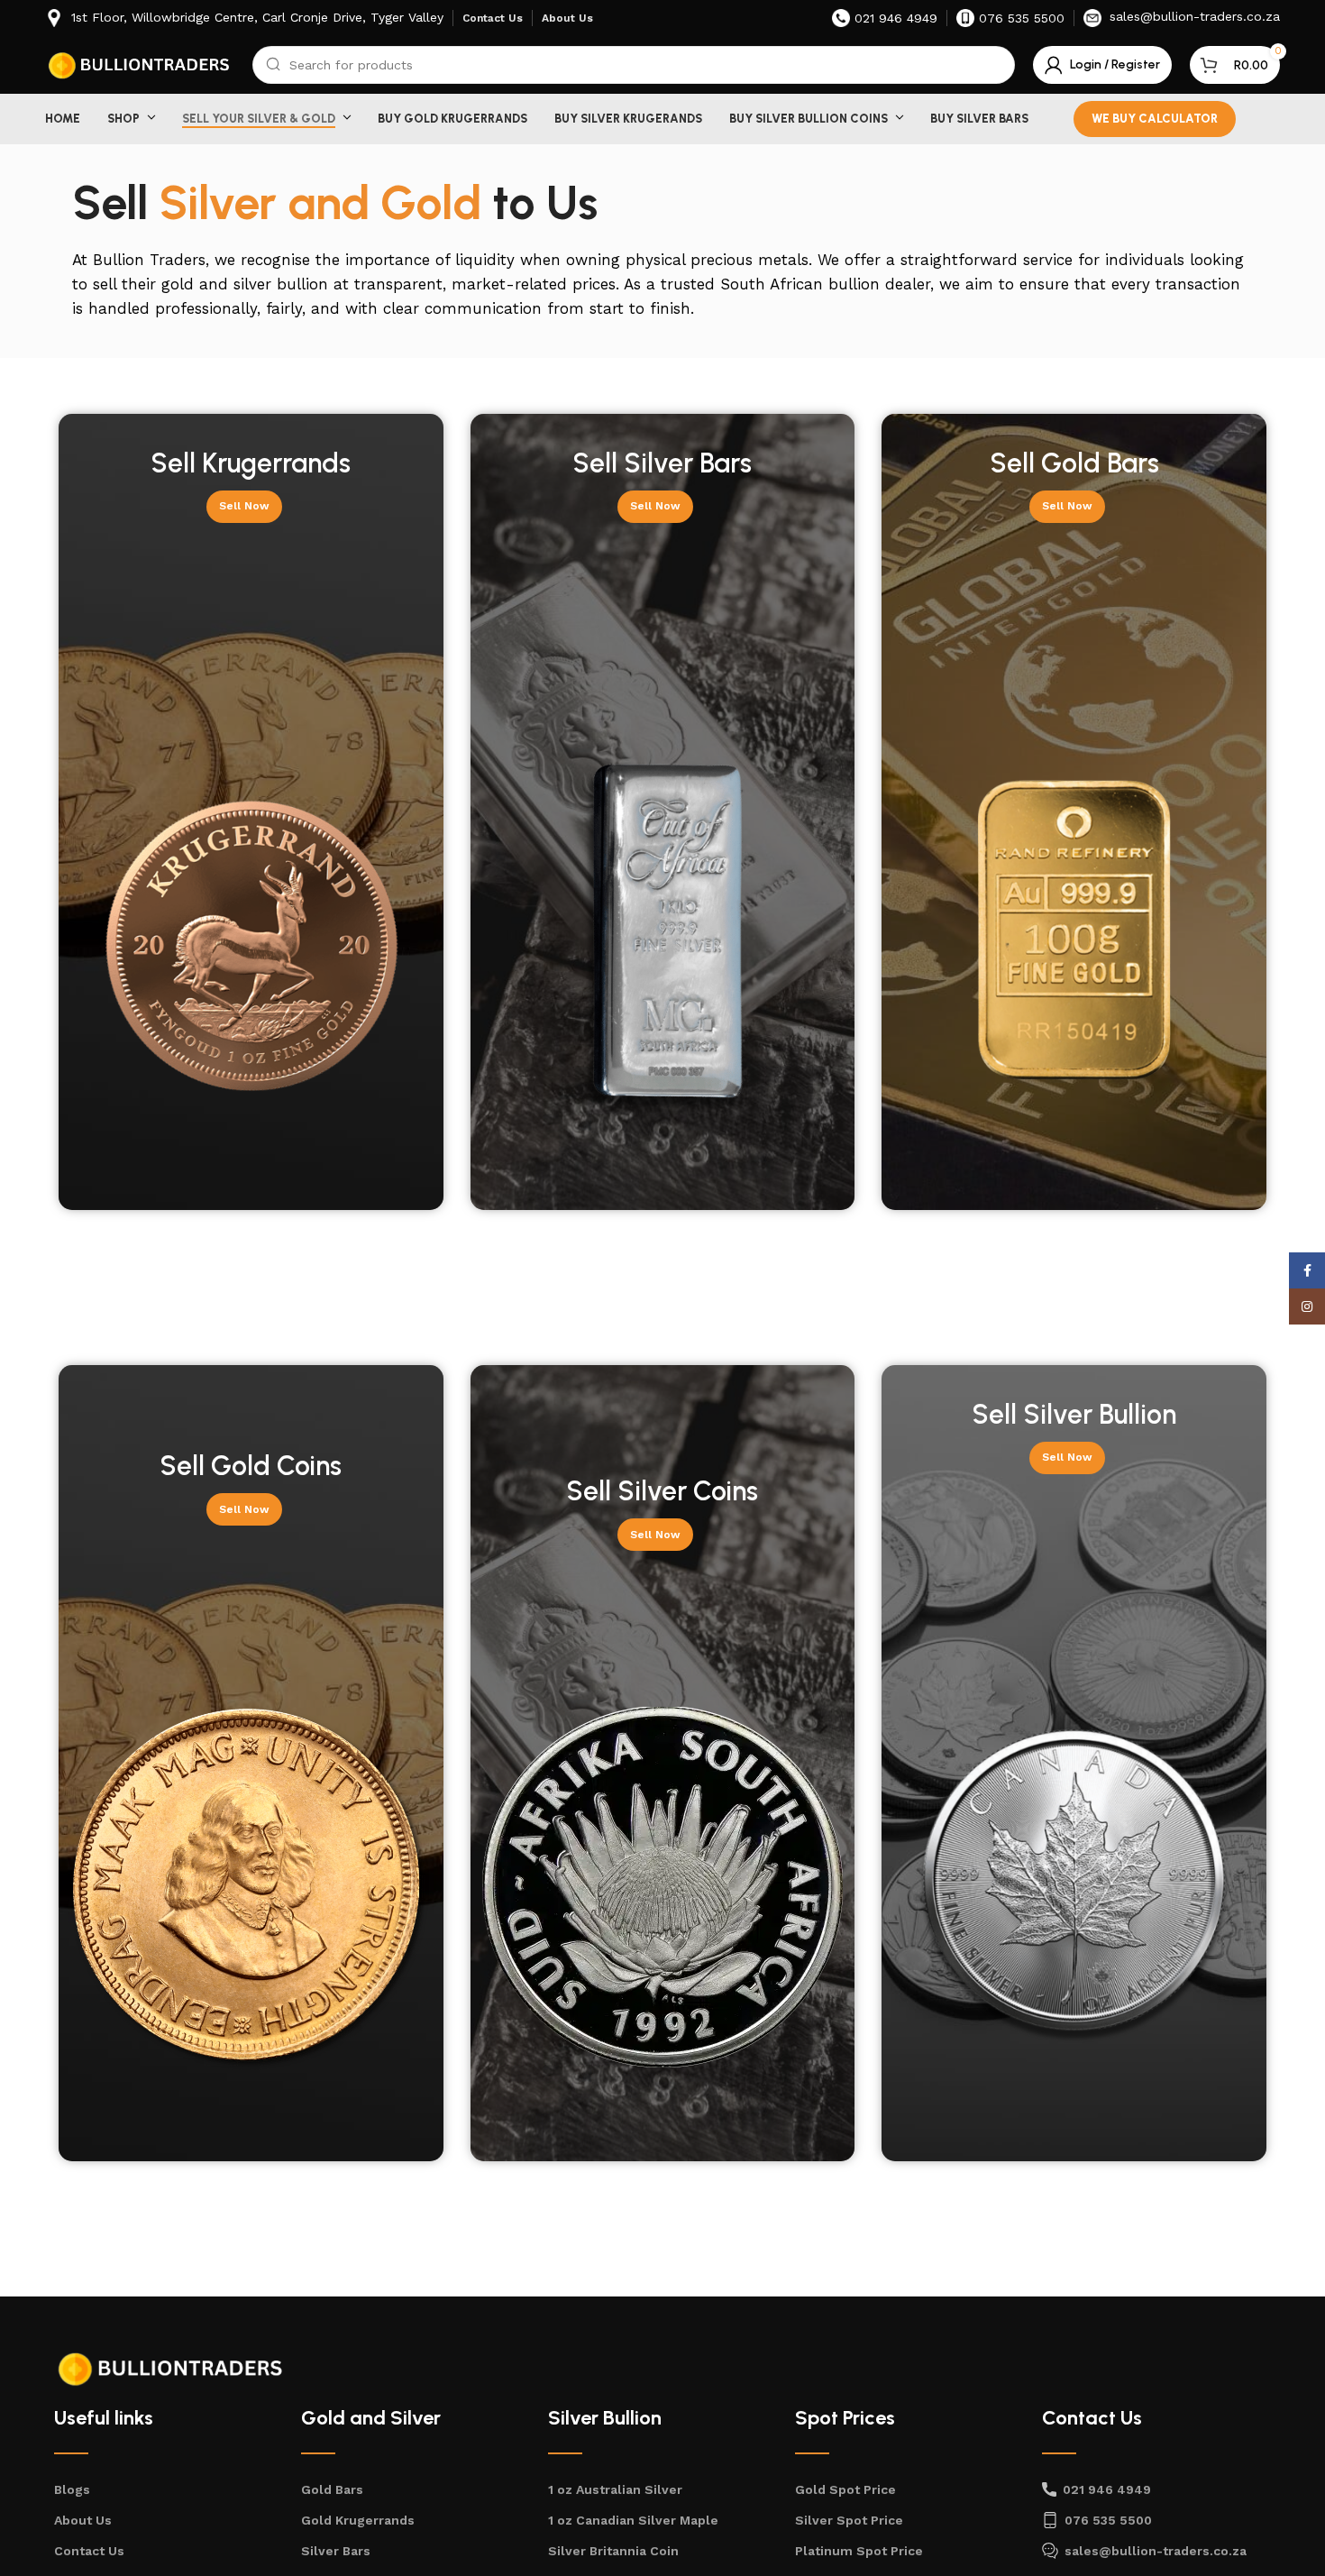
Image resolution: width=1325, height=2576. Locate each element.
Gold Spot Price (845, 2489)
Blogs (72, 2489)
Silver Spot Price (849, 2520)
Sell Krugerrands (251, 463)
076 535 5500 (1108, 2520)
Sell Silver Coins (662, 1491)
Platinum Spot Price (859, 2551)
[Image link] (171, 2368)
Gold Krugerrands (358, 2520)
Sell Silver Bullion (1074, 1414)
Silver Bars (336, 2551)
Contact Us (89, 2551)
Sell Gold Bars (1074, 463)
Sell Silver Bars (662, 463)
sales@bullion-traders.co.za (1156, 2551)
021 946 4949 (1107, 2489)
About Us (83, 2520)
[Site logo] (140, 64)
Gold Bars (332, 2489)
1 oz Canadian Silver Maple (633, 2520)
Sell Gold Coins (251, 1466)
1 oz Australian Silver (615, 2489)
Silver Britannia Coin (613, 2551)
